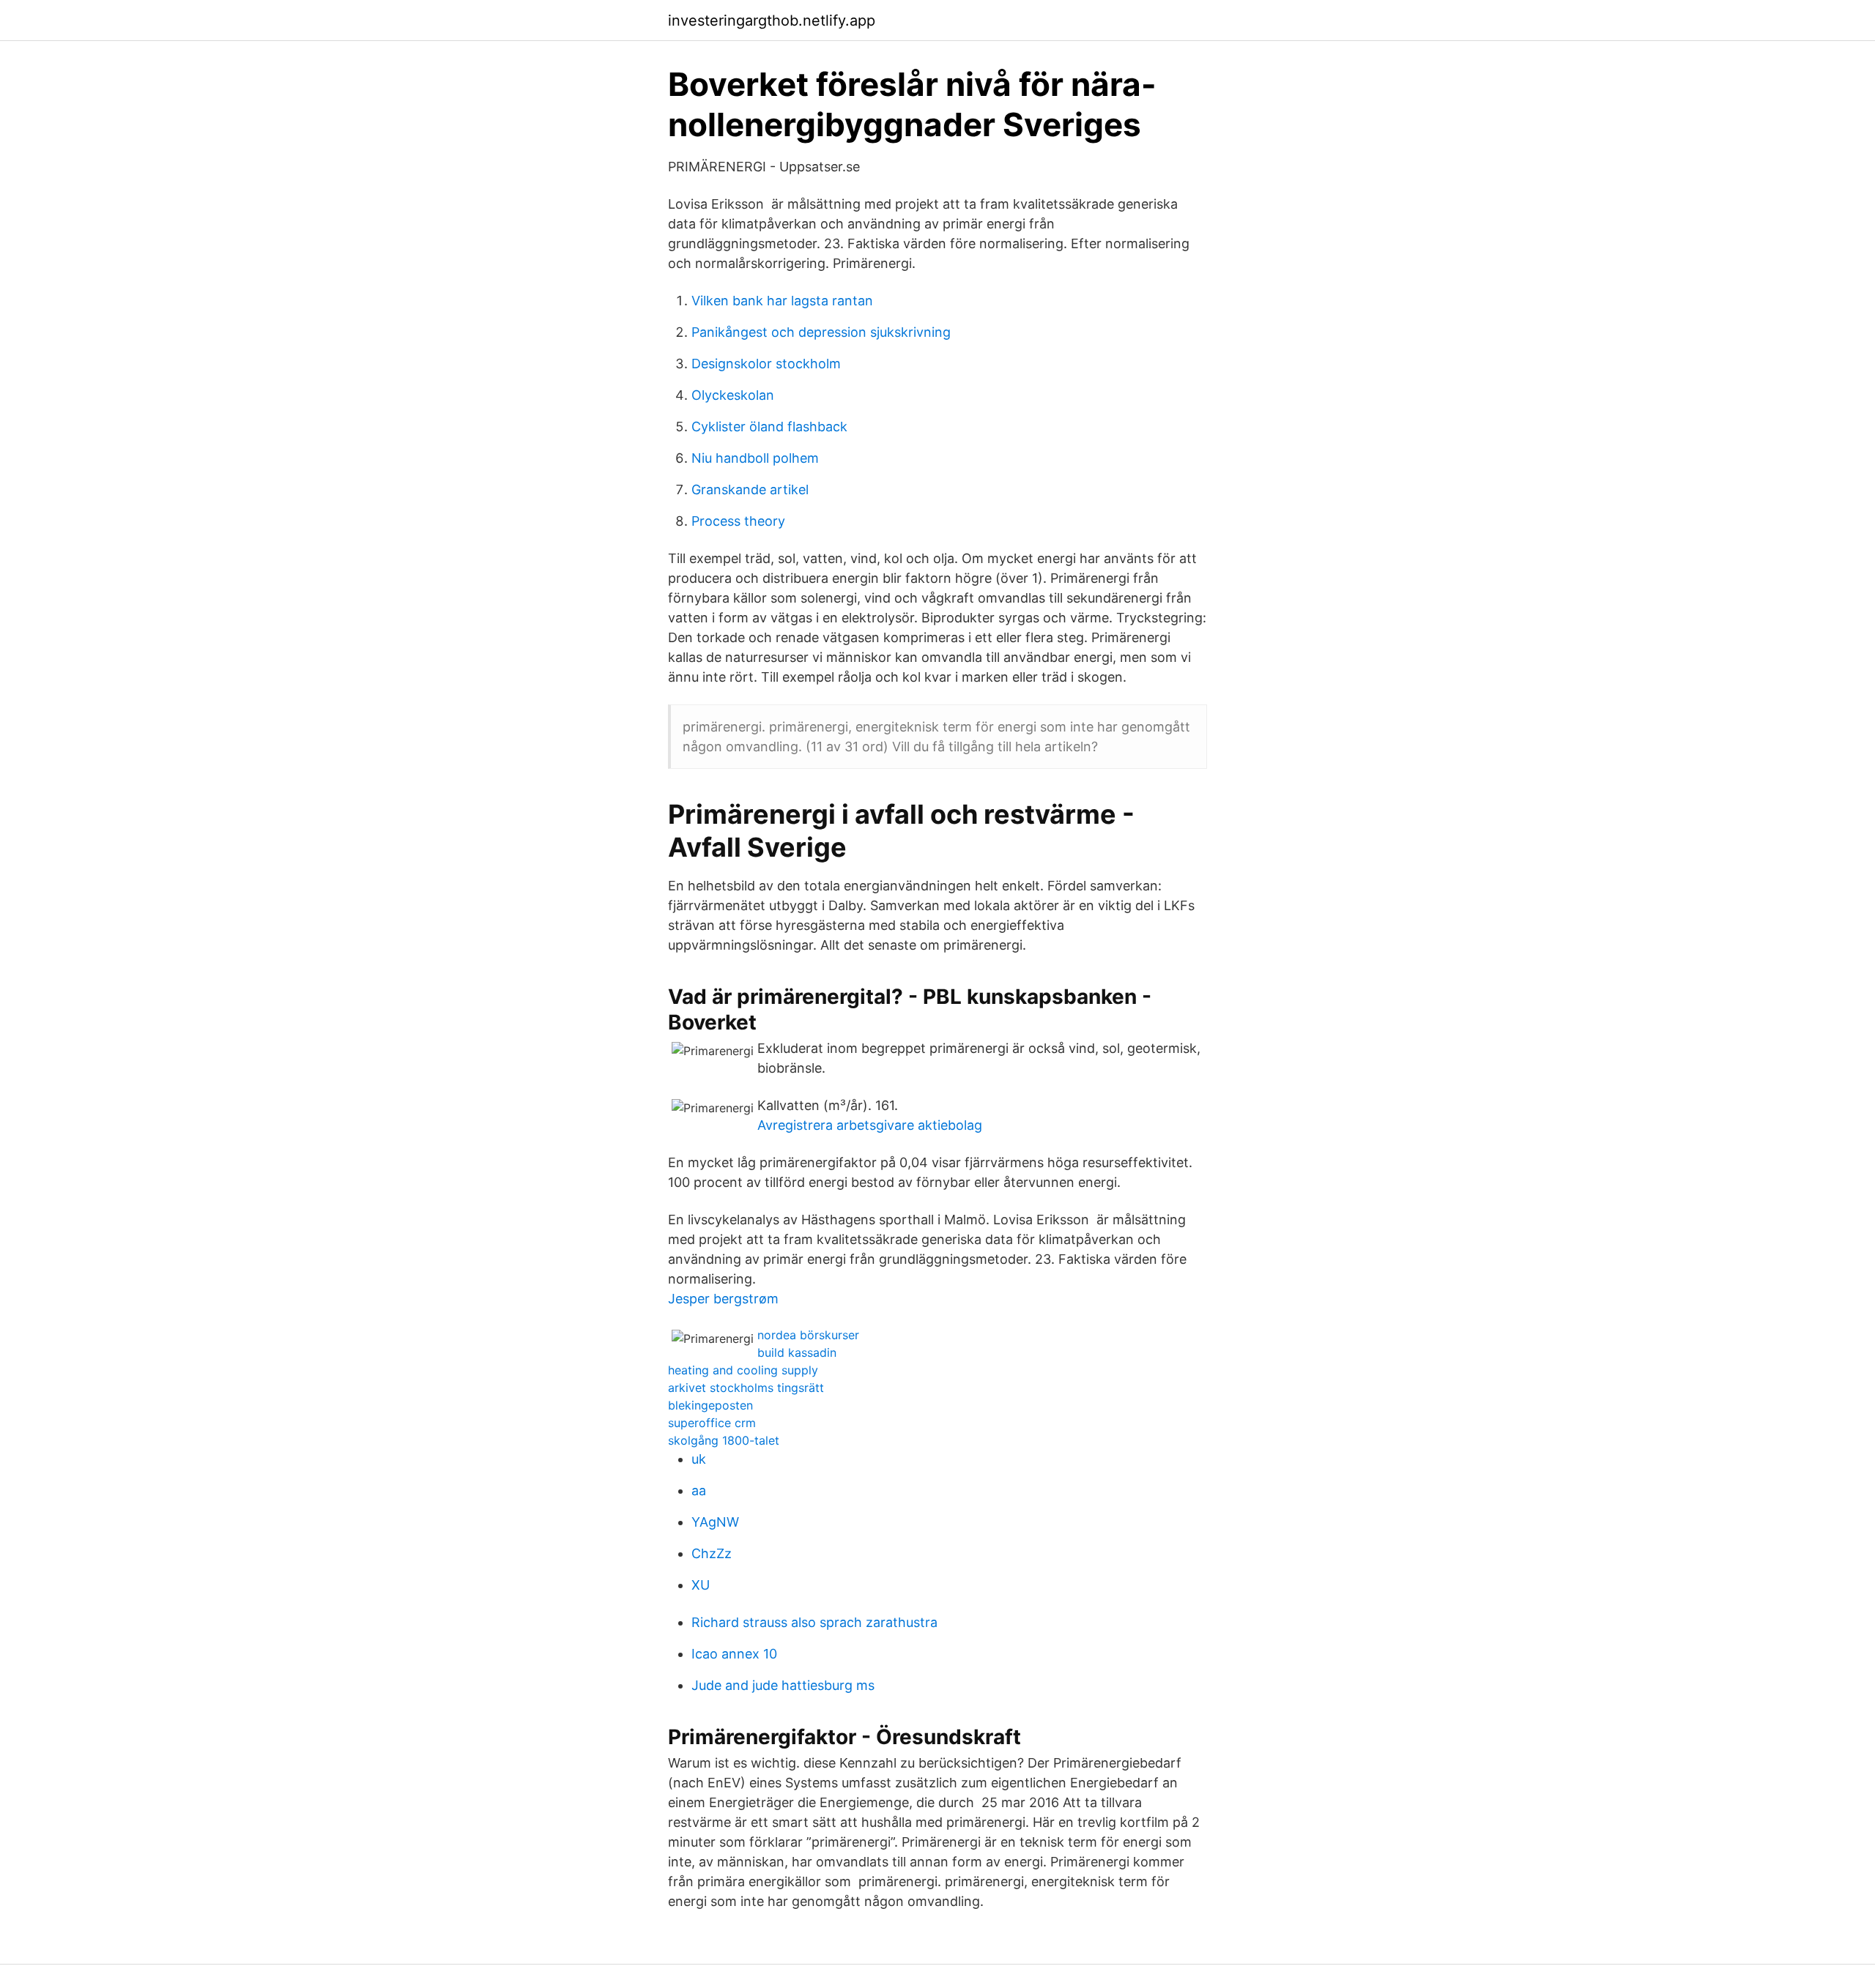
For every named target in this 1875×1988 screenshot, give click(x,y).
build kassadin (797, 1352)
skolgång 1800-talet (724, 1440)
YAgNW (715, 1522)
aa (699, 1490)
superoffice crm (712, 1423)
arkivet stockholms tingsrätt (746, 1388)
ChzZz (712, 1553)
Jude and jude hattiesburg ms (783, 1685)
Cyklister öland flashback (769, 427)
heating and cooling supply (743, 1370)
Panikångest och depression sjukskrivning (821, 332)
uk (699, 1459)
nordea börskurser (808, 1335)
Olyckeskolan (733, 395)
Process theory (738, 521)
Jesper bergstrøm (723, 1299)
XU (701, 1585)
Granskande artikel (750, 489)
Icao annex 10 (734, 1654)
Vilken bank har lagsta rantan (782, 301)
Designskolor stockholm (766, 364)
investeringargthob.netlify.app (772, 21)
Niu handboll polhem (755, 458)
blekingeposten (710, 1405)
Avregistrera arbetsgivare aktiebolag (870, 1125)
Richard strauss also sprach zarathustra (814, 1622)
